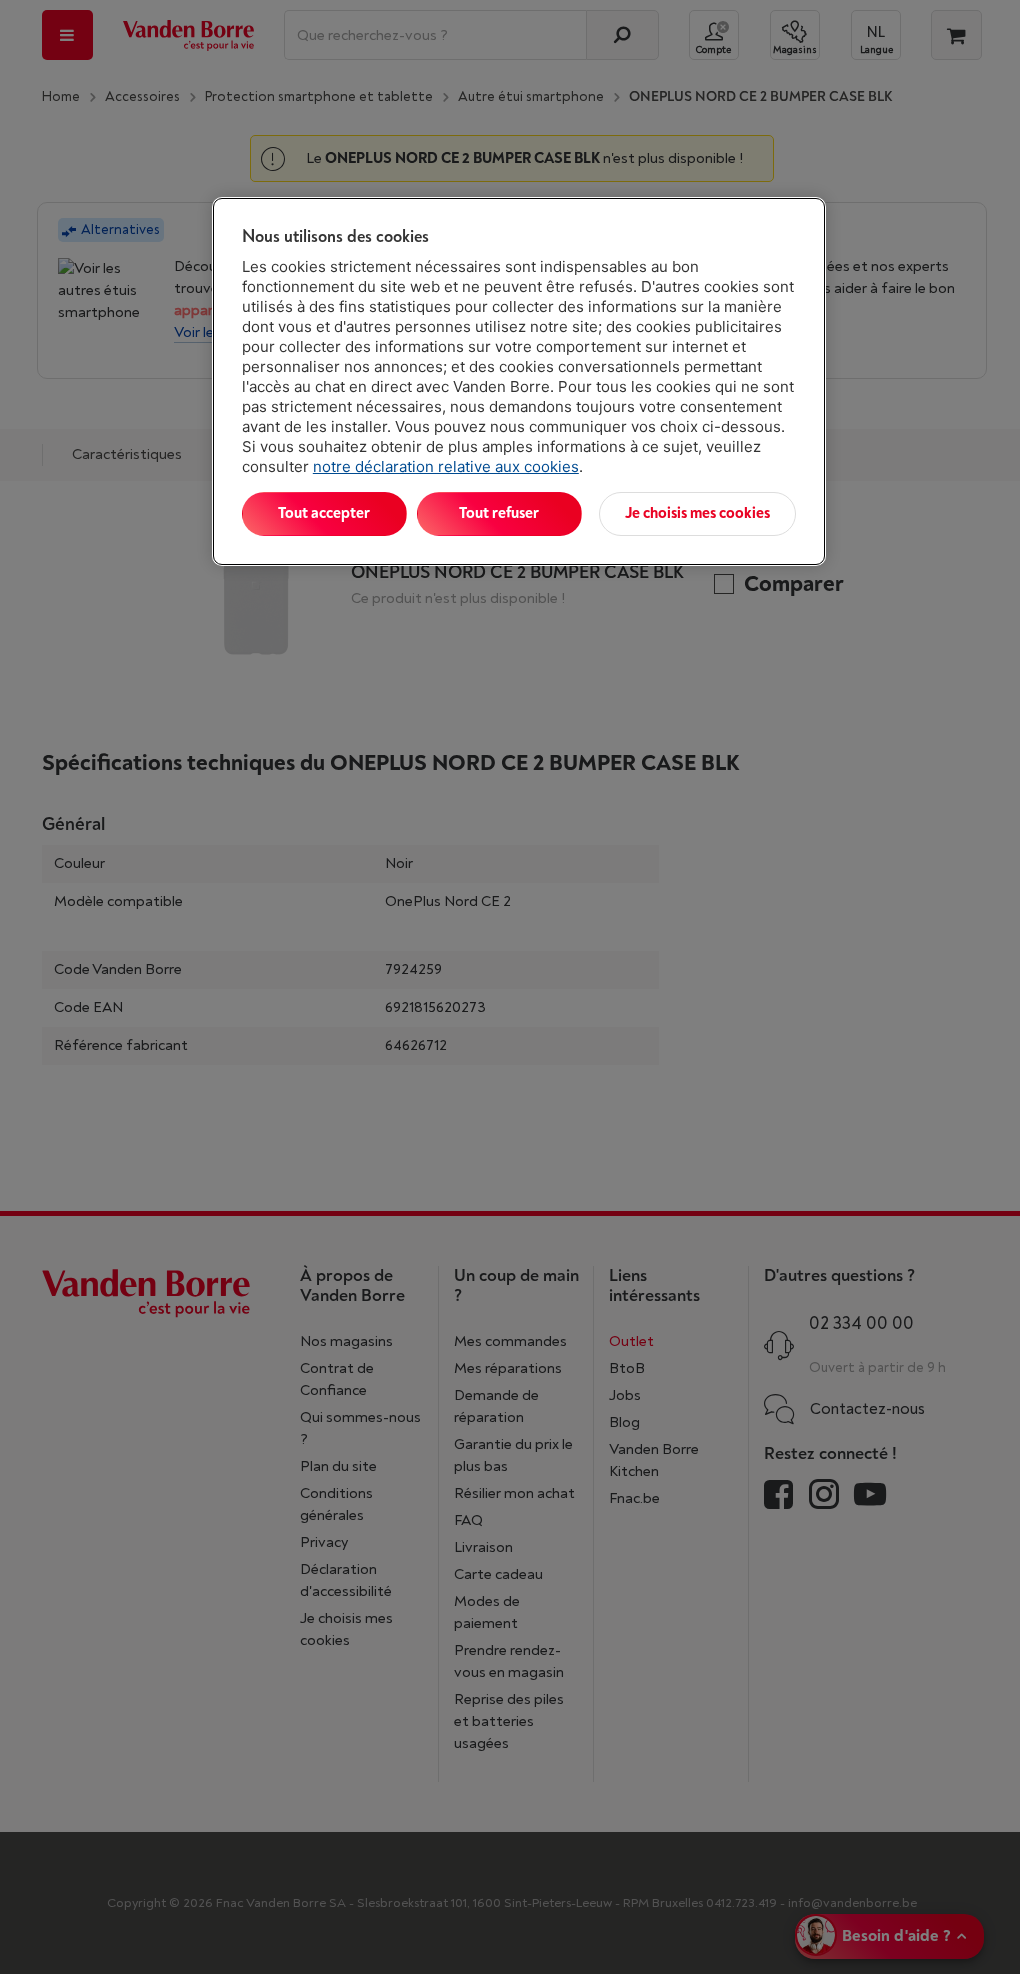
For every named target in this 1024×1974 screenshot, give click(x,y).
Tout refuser (499, 513)
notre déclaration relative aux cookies (446, 466)
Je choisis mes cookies (697, 513)
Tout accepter (324, 513)
